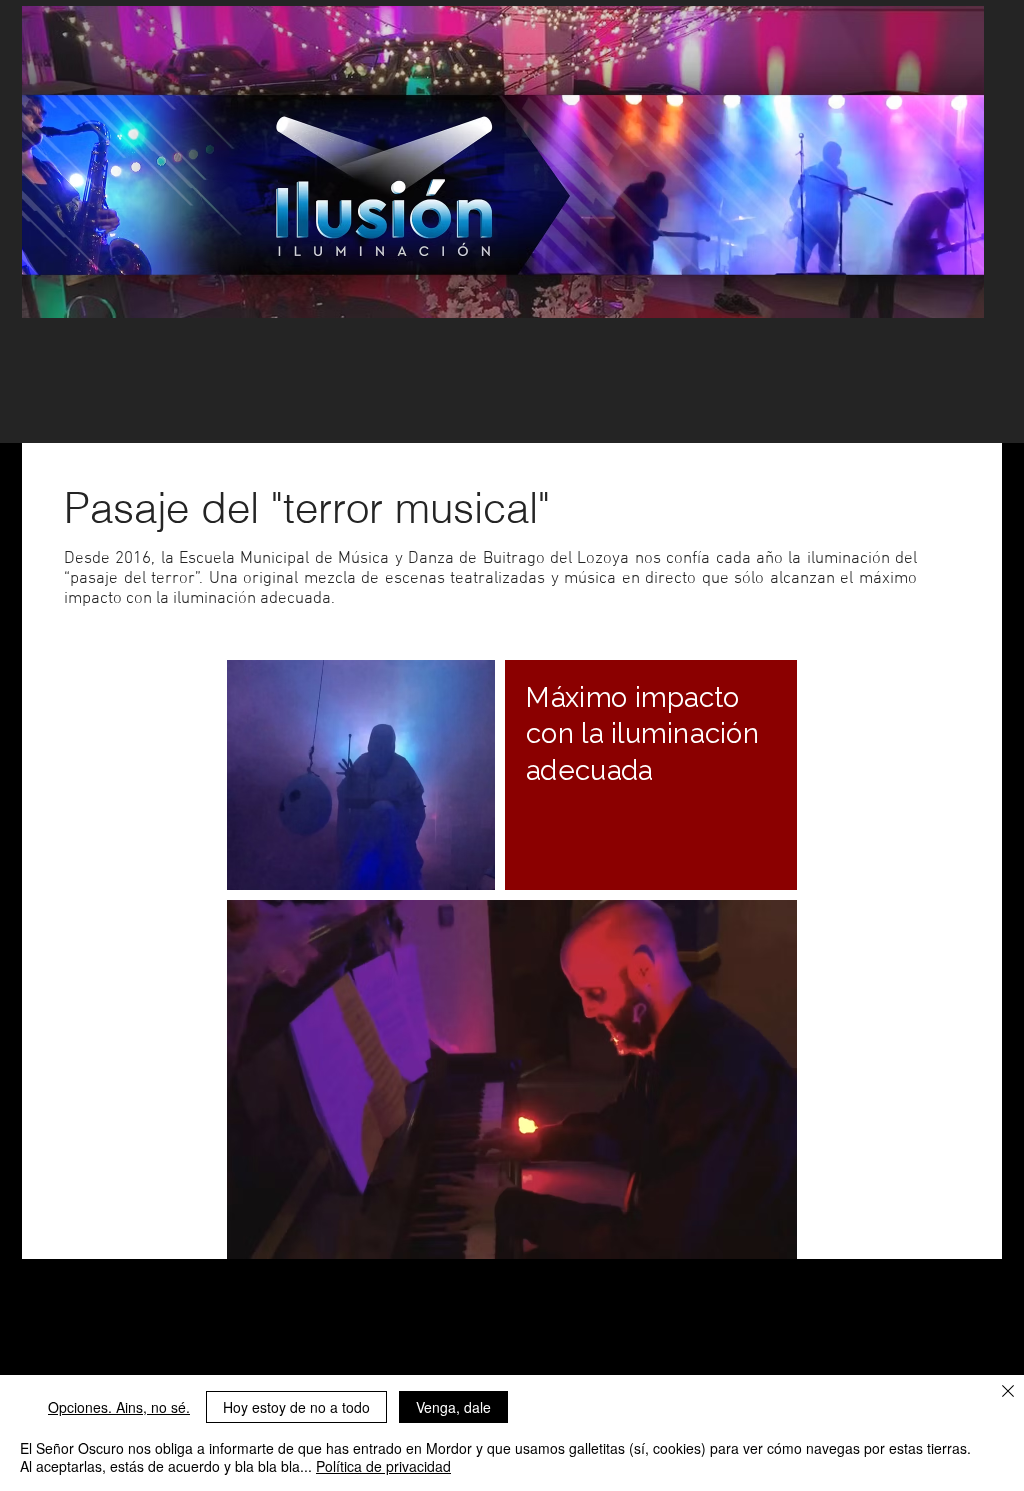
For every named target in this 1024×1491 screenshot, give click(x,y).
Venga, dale (453, 1407)
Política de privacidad (383, 1466)
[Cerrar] (1008, 1392)
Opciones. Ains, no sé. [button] (119, 1407)
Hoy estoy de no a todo (296, 1407)
